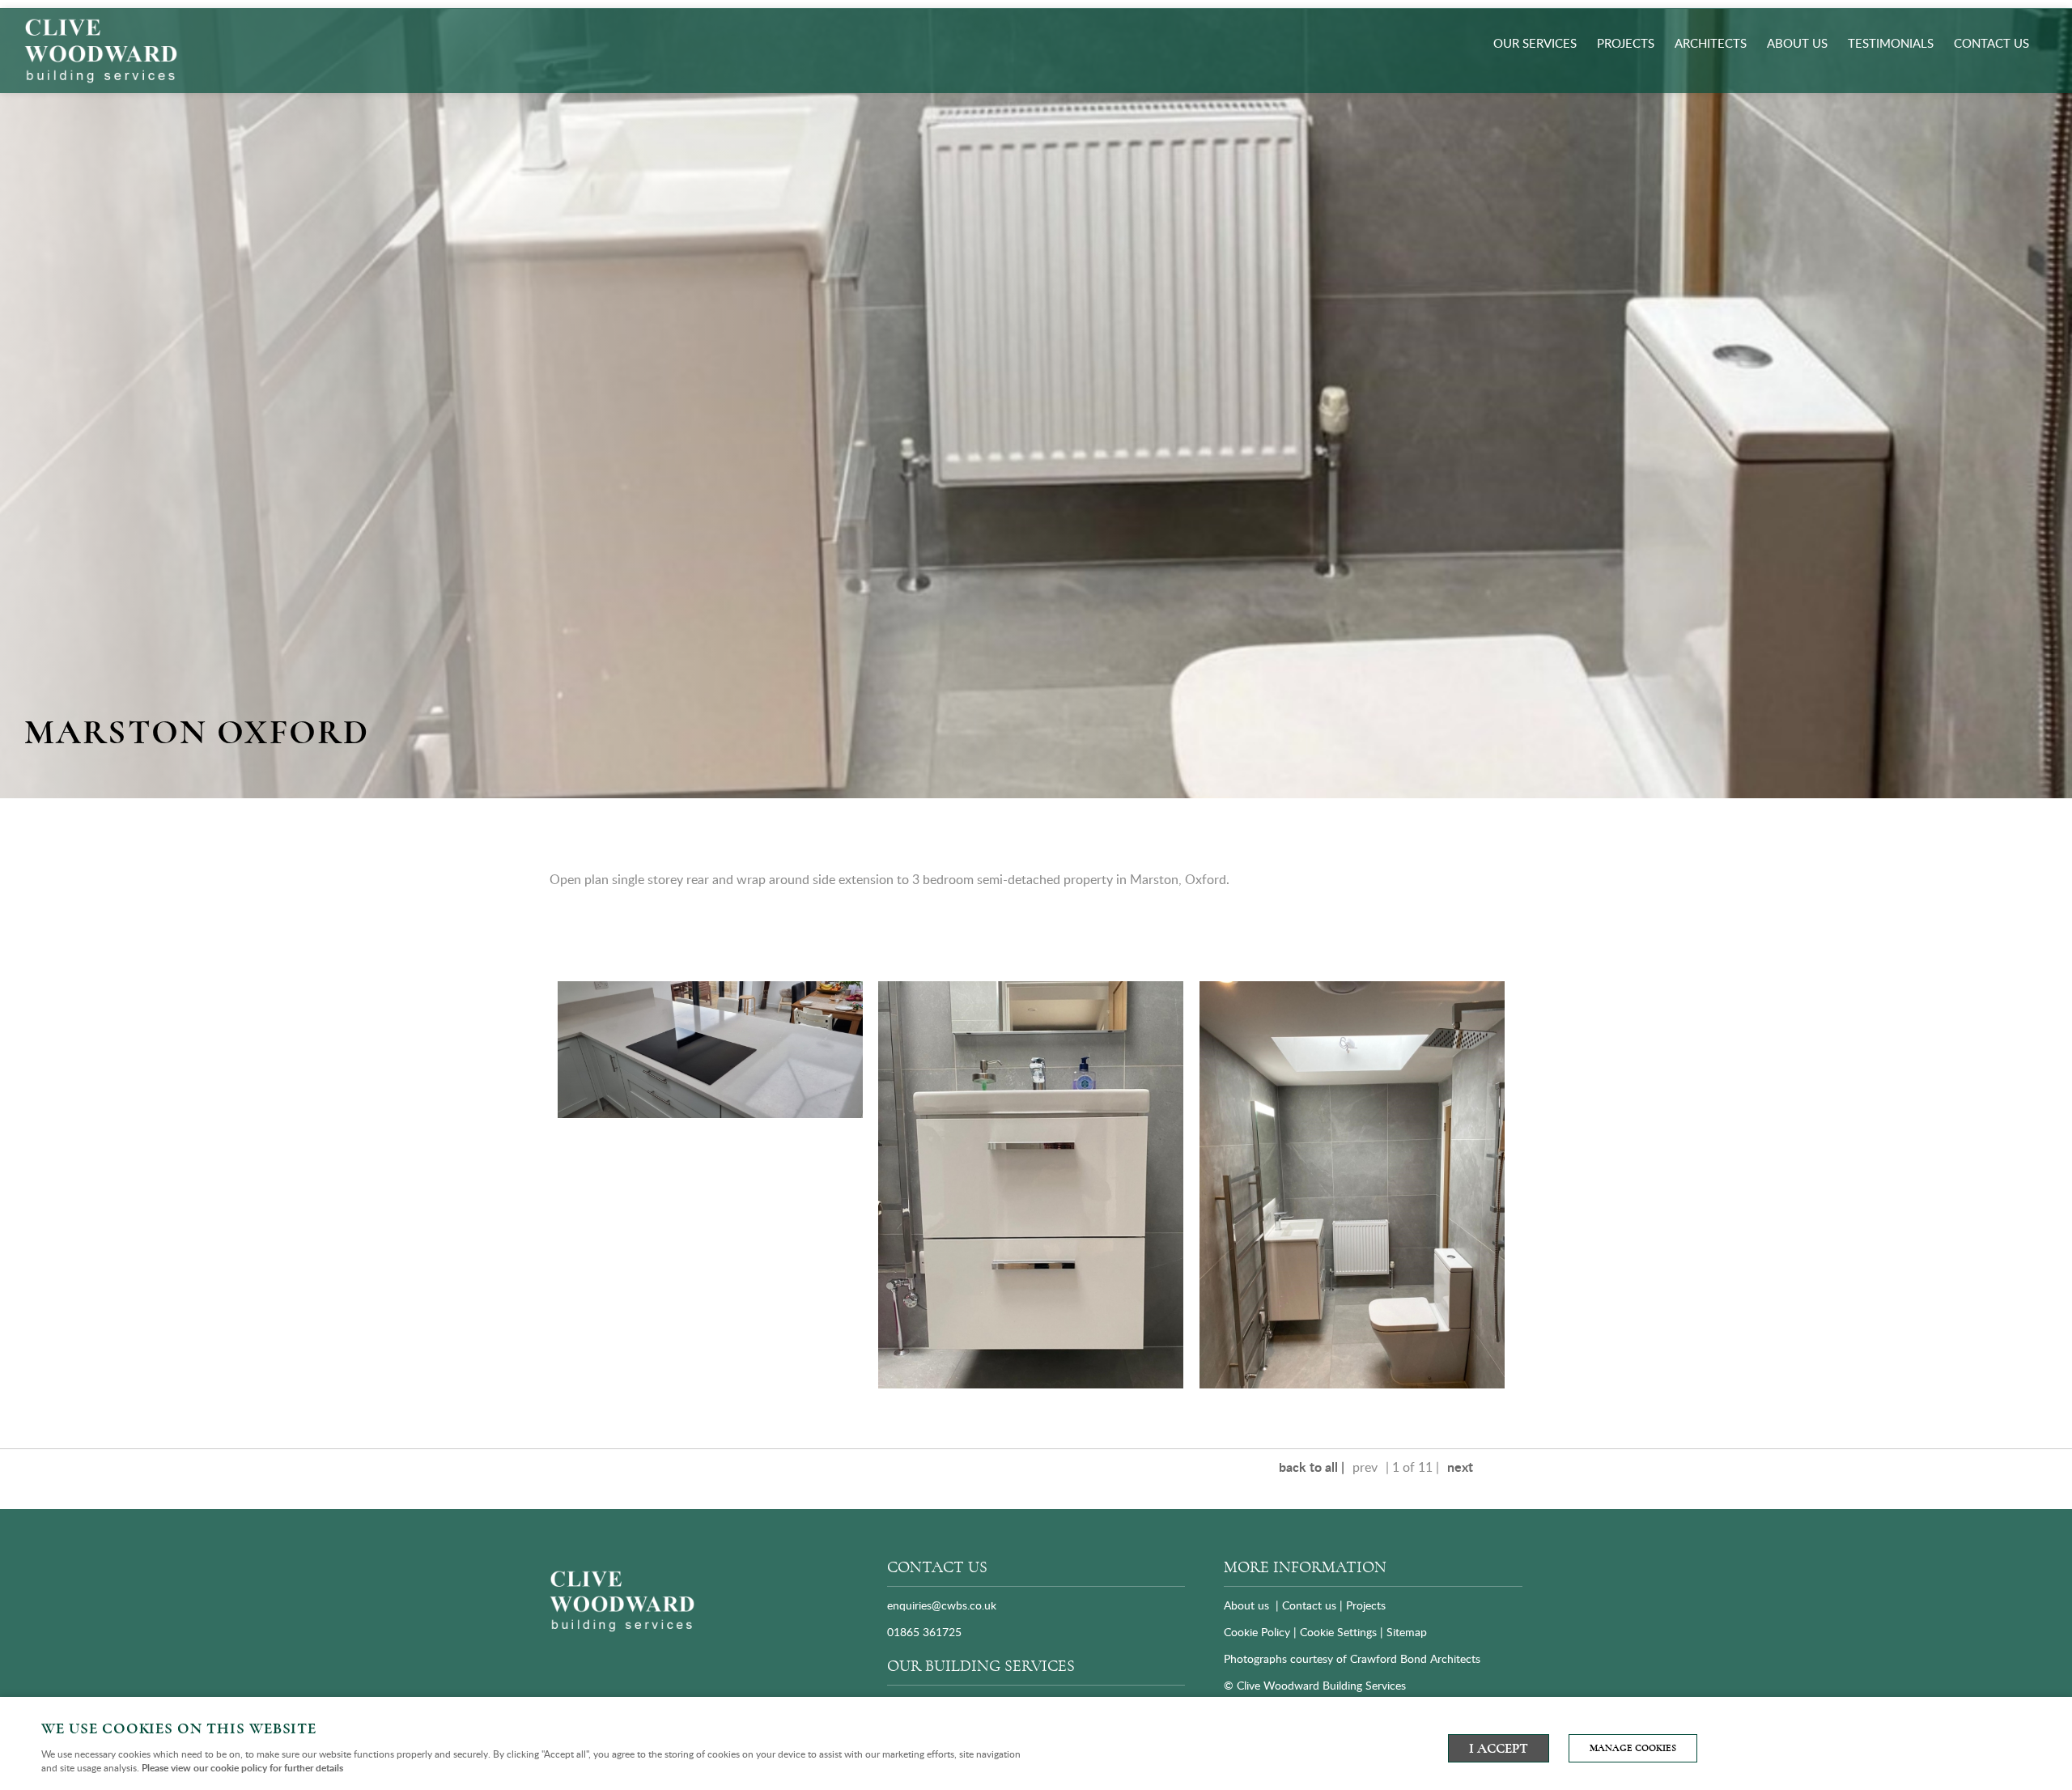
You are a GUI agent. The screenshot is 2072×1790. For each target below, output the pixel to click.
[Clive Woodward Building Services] (622, 1628)
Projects (1626, 43)
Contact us (1991, 43)
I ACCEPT (1499, 1748)
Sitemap (1408, 1632)
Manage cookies (1633, 1748)
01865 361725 (924, 1632)
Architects (1711, 43)
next (1460, 1467)
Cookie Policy (1257, 1632)
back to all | (1312, 1467)
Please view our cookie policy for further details (242, 1768)
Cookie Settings (1338, 1632)
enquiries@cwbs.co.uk (942, 1605)
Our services (1535, 43)
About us (1797, 43)
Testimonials (1891, 43)
